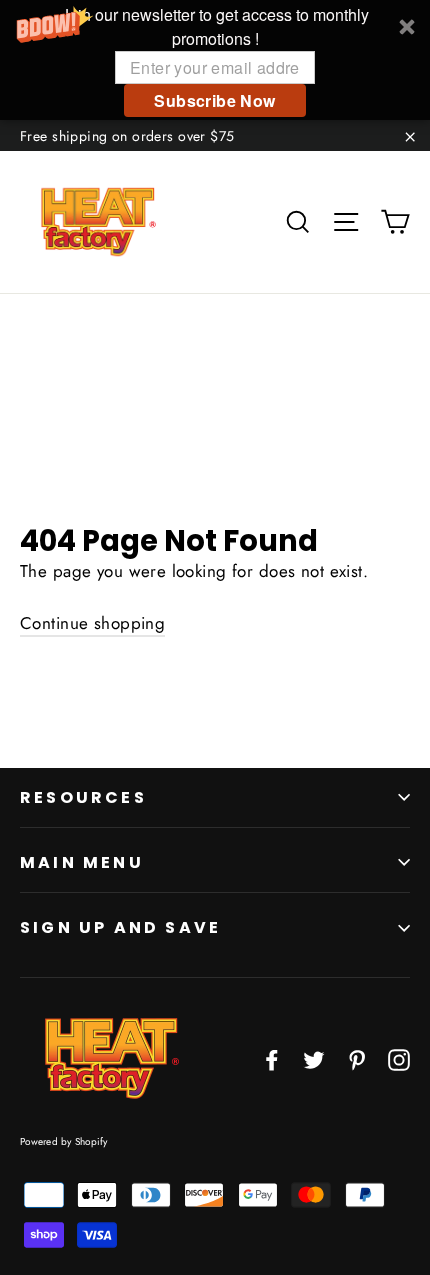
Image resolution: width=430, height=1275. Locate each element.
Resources (83, 797)
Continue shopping (92, 623)
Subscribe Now (214, 100)
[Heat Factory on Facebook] (272, 1058)
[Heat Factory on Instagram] (399, 1058)
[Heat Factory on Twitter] (314, 1058)
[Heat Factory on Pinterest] (357, 1058)
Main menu (82, 862)
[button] (215, 60)
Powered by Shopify (64, 1141)
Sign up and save (120, 927)
